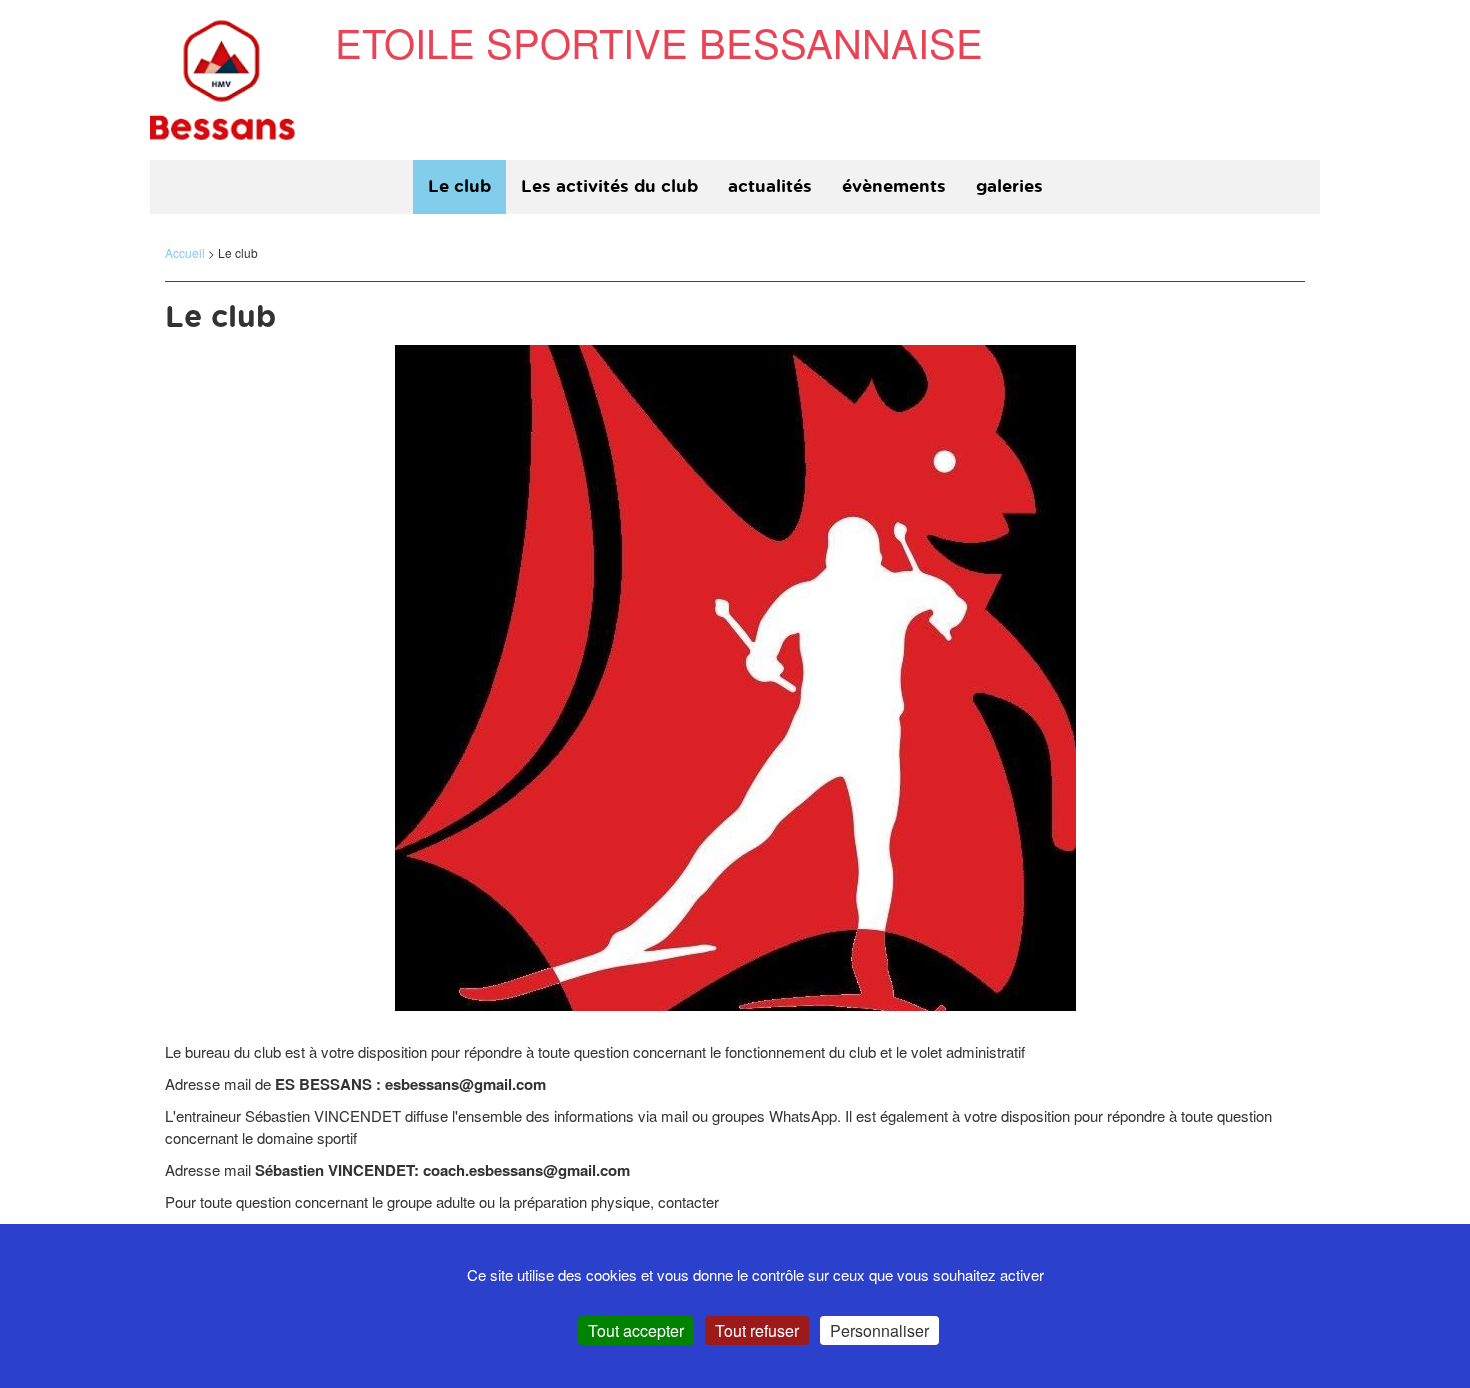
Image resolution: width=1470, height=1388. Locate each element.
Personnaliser (879, 1330)
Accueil (185, 252)
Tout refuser (757, 1330)
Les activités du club (609, 186)
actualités (770, 186)
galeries (1009, 186)
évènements (894, 186)
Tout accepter (636, 1330)
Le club (459, 186)
